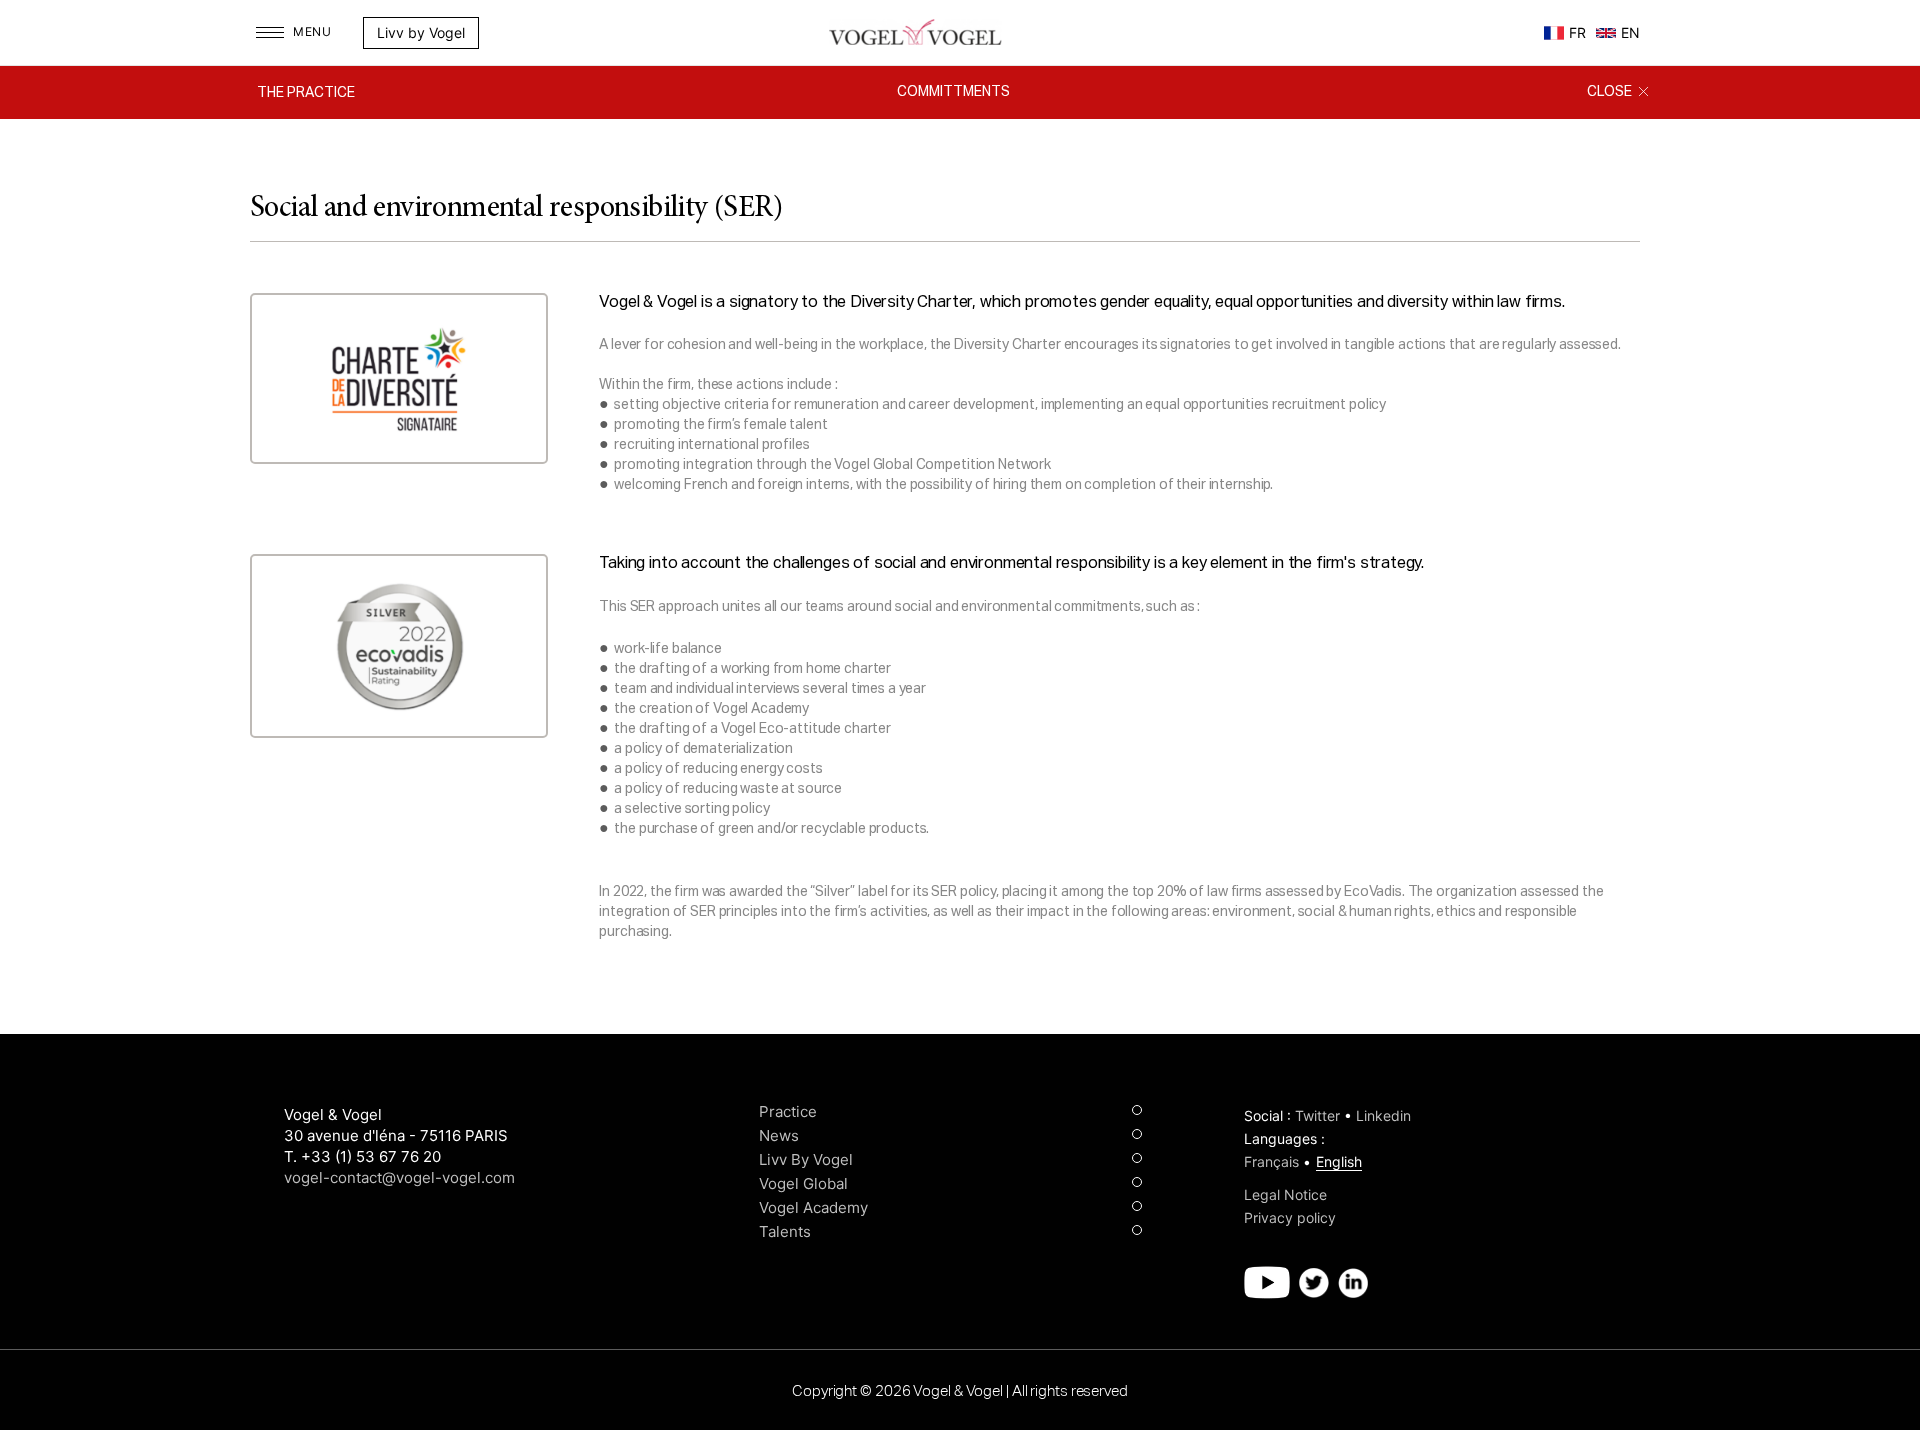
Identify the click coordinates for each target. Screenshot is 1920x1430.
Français (1271, 1161)
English (1339, 1161)
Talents (785, 1231)
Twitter (1317, 1115)
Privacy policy (1290, 1217)
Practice (788, 1111)
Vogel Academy (813, 1207)
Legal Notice (1285, 1194)
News (779, 1135)
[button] (511, 33)
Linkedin (1383, 1115)
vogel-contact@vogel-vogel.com (399, 1177)
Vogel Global (803, 1183)
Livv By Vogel (806, 1159)
